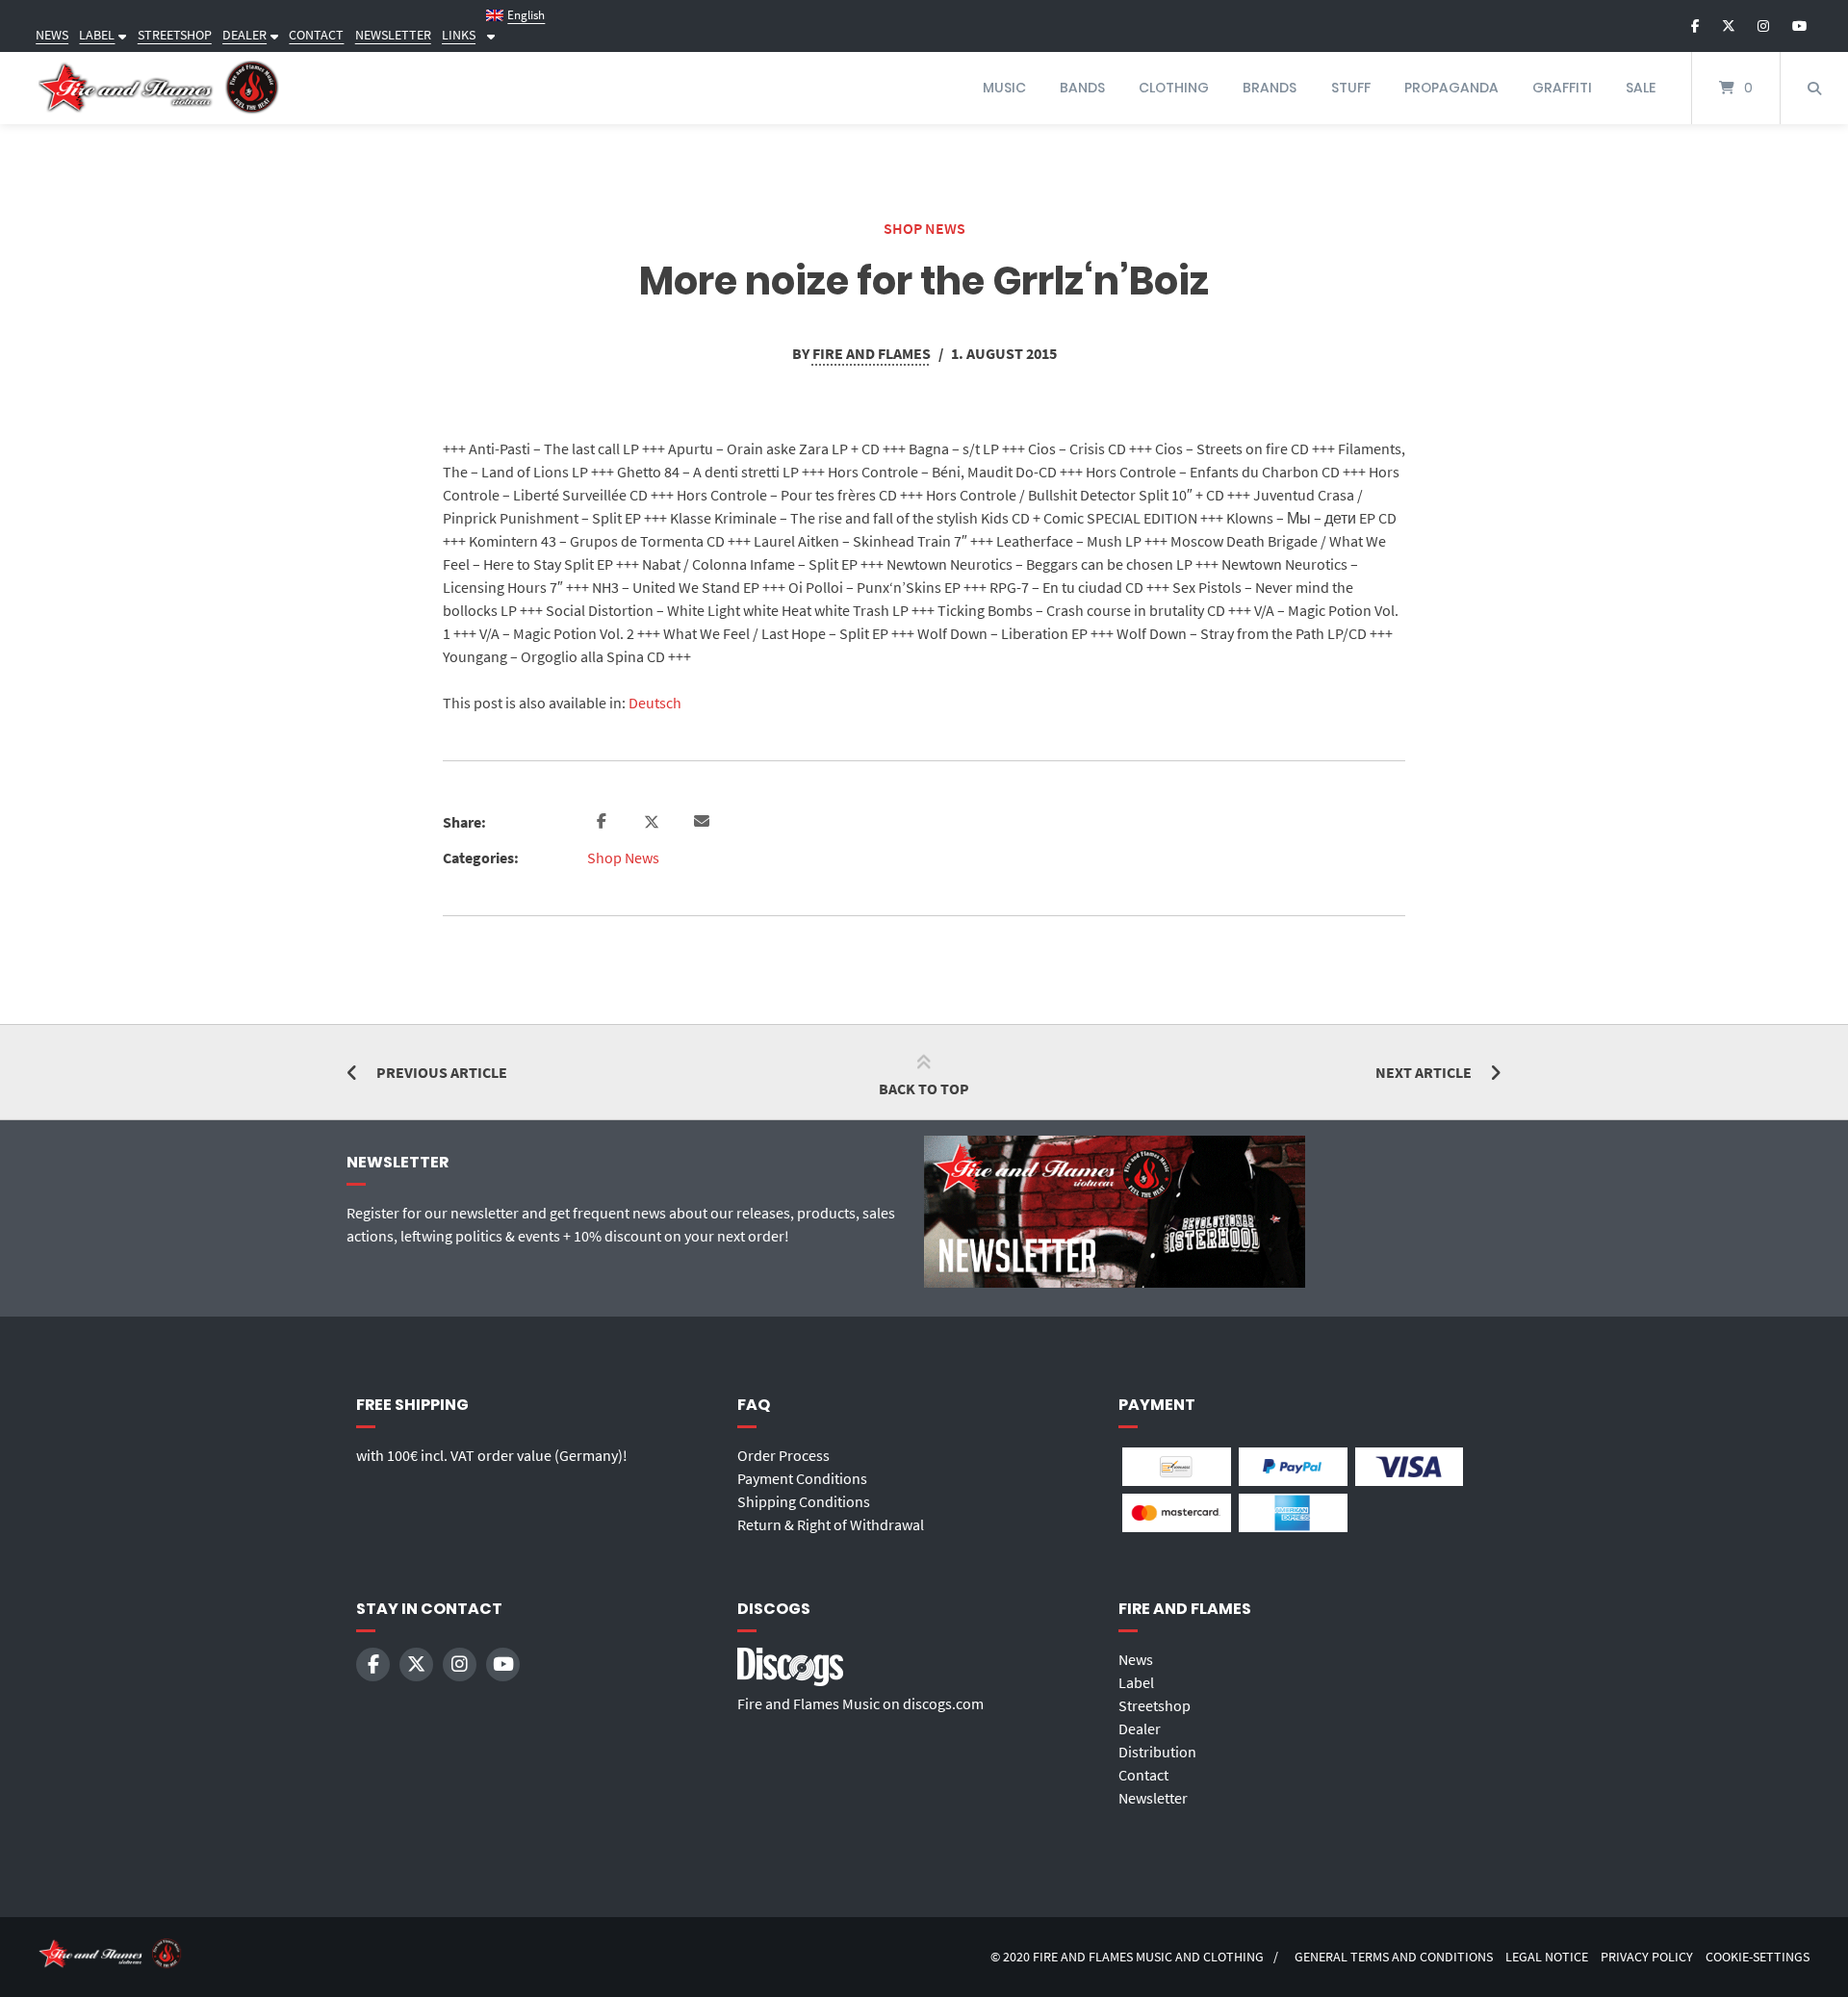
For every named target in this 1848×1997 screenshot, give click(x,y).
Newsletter (1153, 1798)
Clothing (1174, 88)
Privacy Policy (1647, 1957)
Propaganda (1451, 88)
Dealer (1140, 1728)
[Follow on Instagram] (1763, 26)
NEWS (52, 35)
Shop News (924, 228)
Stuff (1351, 88)
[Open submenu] (120, 35)
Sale (1641, 88)
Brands (1270, 88)
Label (1136, 1682)
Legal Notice (1547, 1957)
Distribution (1157, 1752)
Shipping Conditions (804, 1501)
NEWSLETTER (393, 35)
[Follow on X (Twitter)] (1729, 26)
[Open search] (1814, 88)
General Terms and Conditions (1394, 1957)
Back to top (924, 1088)
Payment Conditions (802, 1478)
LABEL (97, 35)
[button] (604, 822)
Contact (1143, 1775)
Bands (1082, 88)
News (1136, 1659)
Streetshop (1155, 1705)
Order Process (783, 1455)
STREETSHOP (175, 35)
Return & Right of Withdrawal (831, 1524)
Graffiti (1562, 88)
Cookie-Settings (1758, 1957)
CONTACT (316, 35)
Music (1004, 88)
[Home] (159, 88)
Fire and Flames (872, 353)
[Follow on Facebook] (1695, 26)
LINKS (459, 35)
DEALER (244, 35)
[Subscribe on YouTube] (1799, 26)
